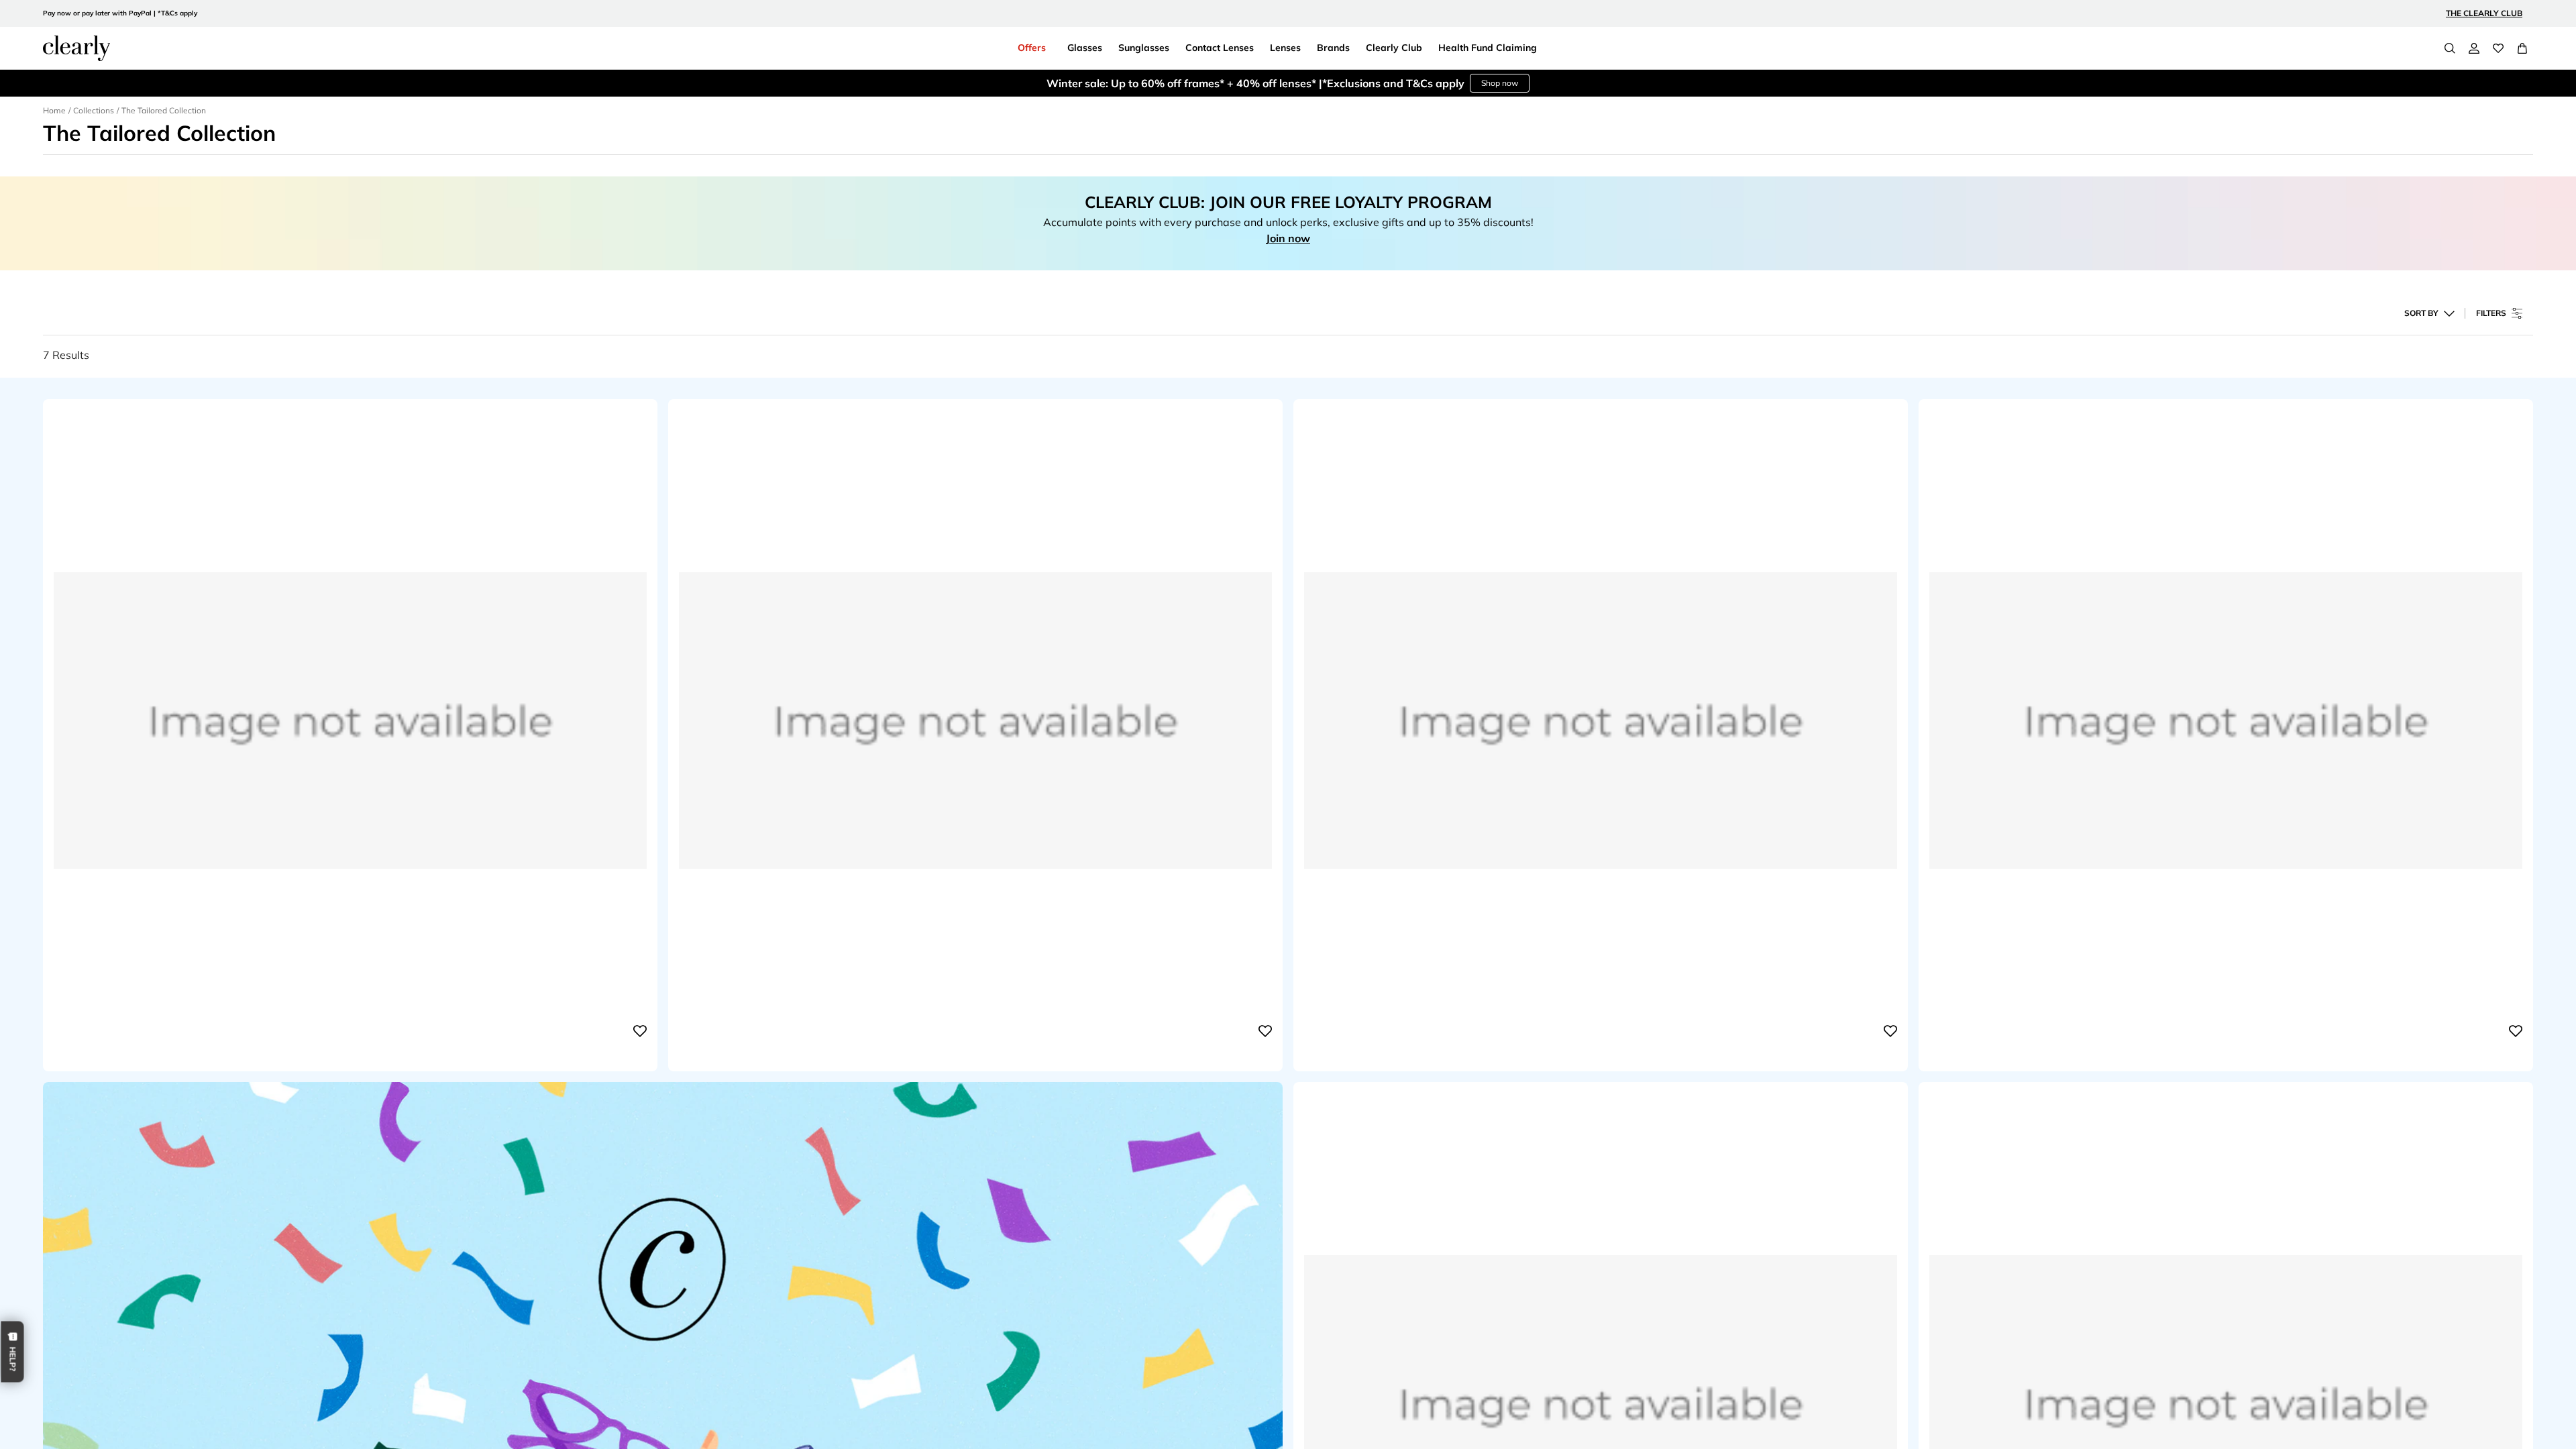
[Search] (2450, 48)
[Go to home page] (76, 48)
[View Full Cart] (2522, 48)
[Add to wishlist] (640, 1031)
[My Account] (2474, 48)
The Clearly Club (2484, 13)
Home (54, 110)
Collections (94, 110)
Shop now (1500, 83)
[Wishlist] (2498, 48)
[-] (350, 1031)
